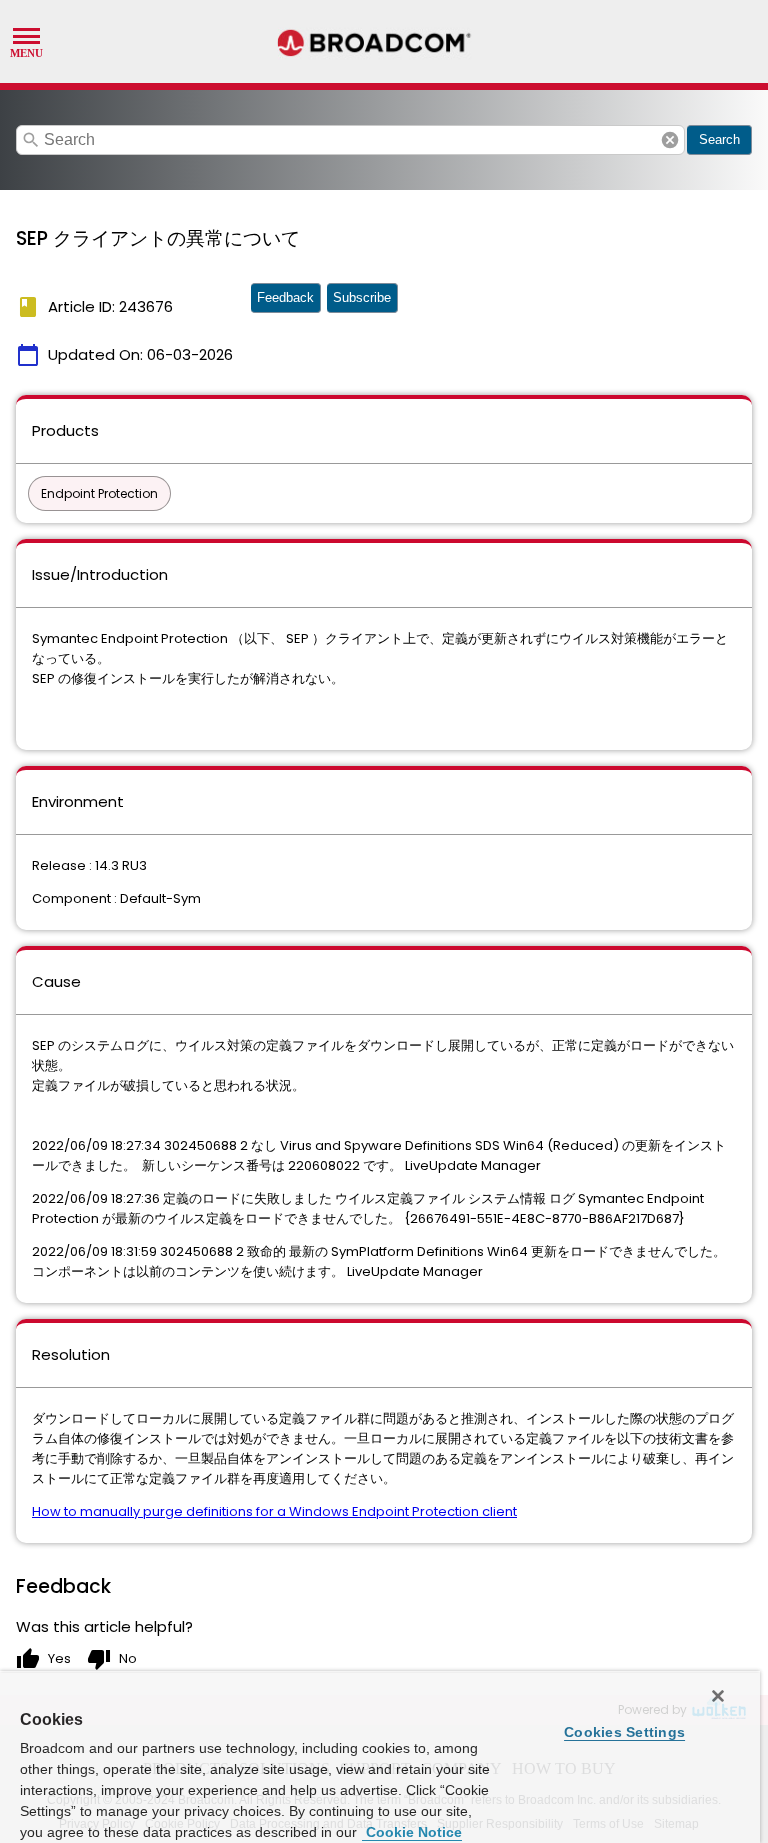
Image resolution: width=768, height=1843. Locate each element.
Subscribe (362, 297)
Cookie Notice (412, 1832)
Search (719, 139)
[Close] (718, 1696)
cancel (670, 140)
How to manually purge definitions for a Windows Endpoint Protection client (274, 1511)
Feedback (285, 297)
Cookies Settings (624, 1732)
